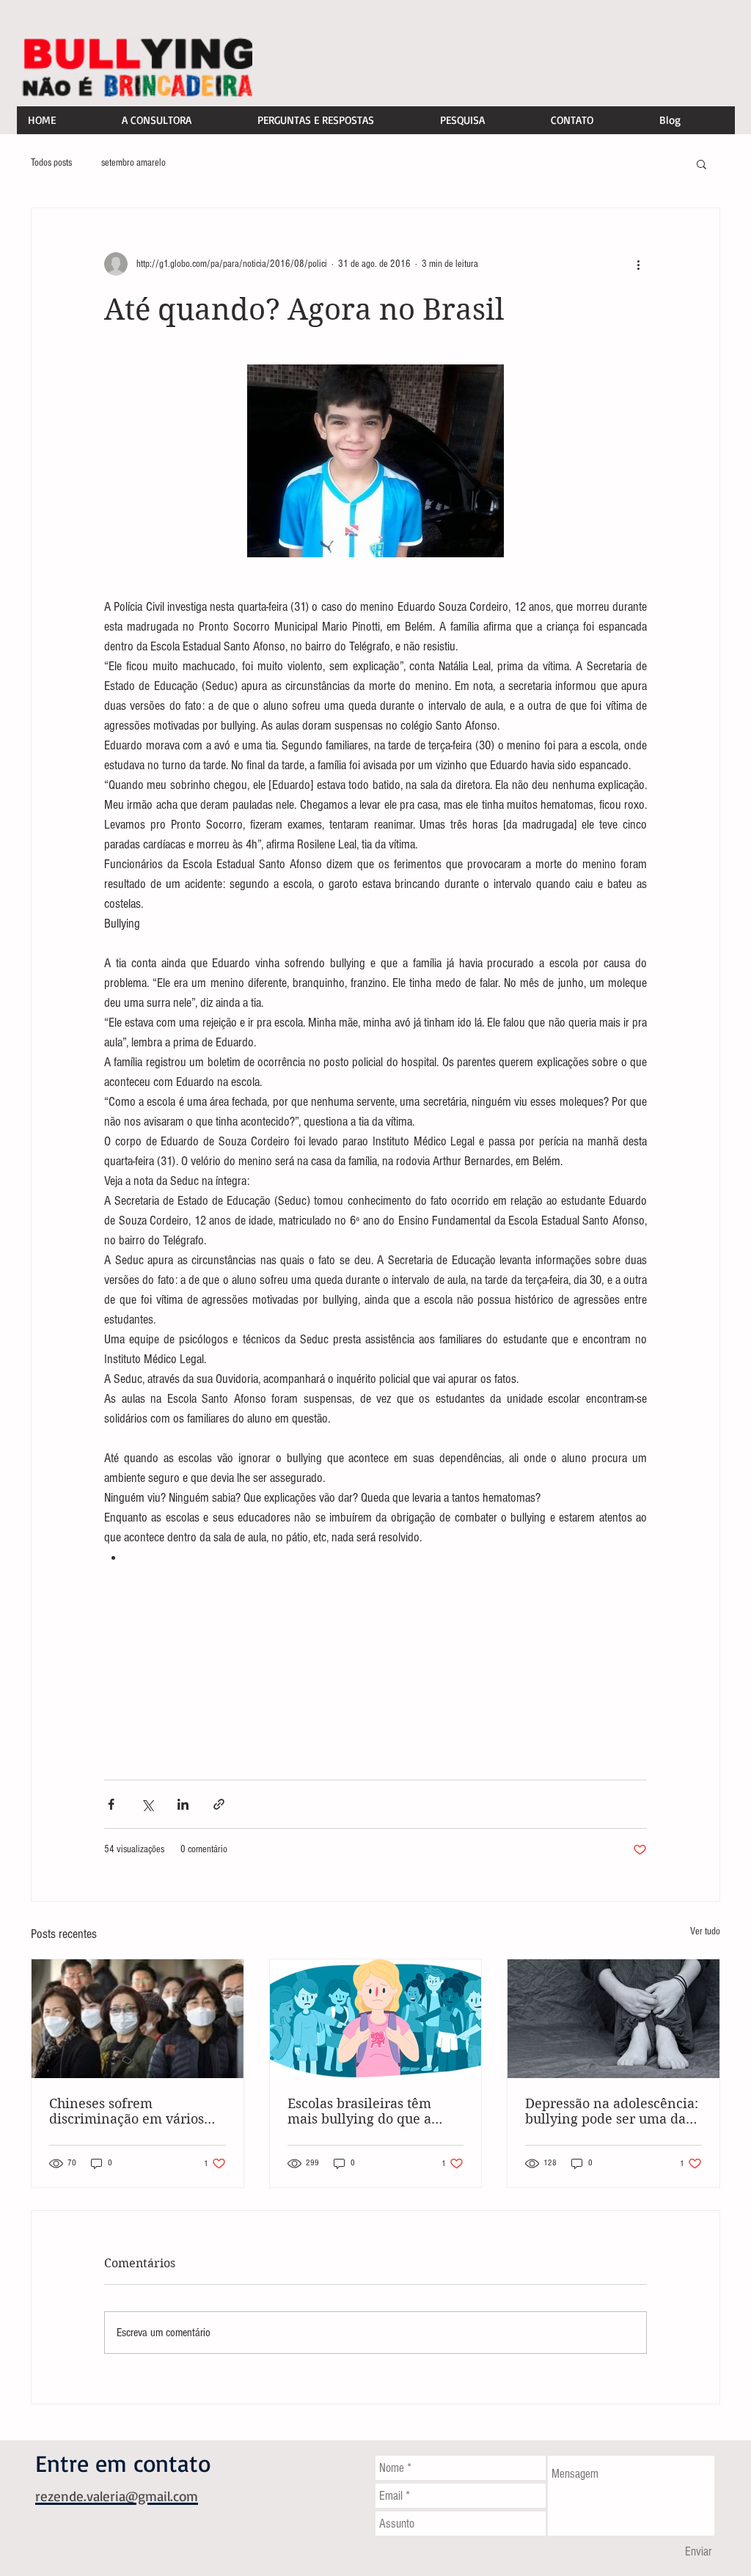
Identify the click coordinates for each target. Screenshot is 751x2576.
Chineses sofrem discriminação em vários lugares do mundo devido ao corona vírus (129, 2111)
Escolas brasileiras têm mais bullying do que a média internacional (359, 2111)
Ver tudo (705, 1931)
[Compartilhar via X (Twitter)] (147, 1804)
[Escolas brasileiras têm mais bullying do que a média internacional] (376, 2019)
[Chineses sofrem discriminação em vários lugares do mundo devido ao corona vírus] (138, 2019)
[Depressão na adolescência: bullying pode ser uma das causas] (613, 2019)
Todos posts (51, 163)
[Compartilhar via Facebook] (111, 1804)
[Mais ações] (638, 264)
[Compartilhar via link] (219, 1804)
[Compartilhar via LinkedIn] (183, 1804)
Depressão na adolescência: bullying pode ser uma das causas (612, 2111)
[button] (701, 164)
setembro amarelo (133, 163)
